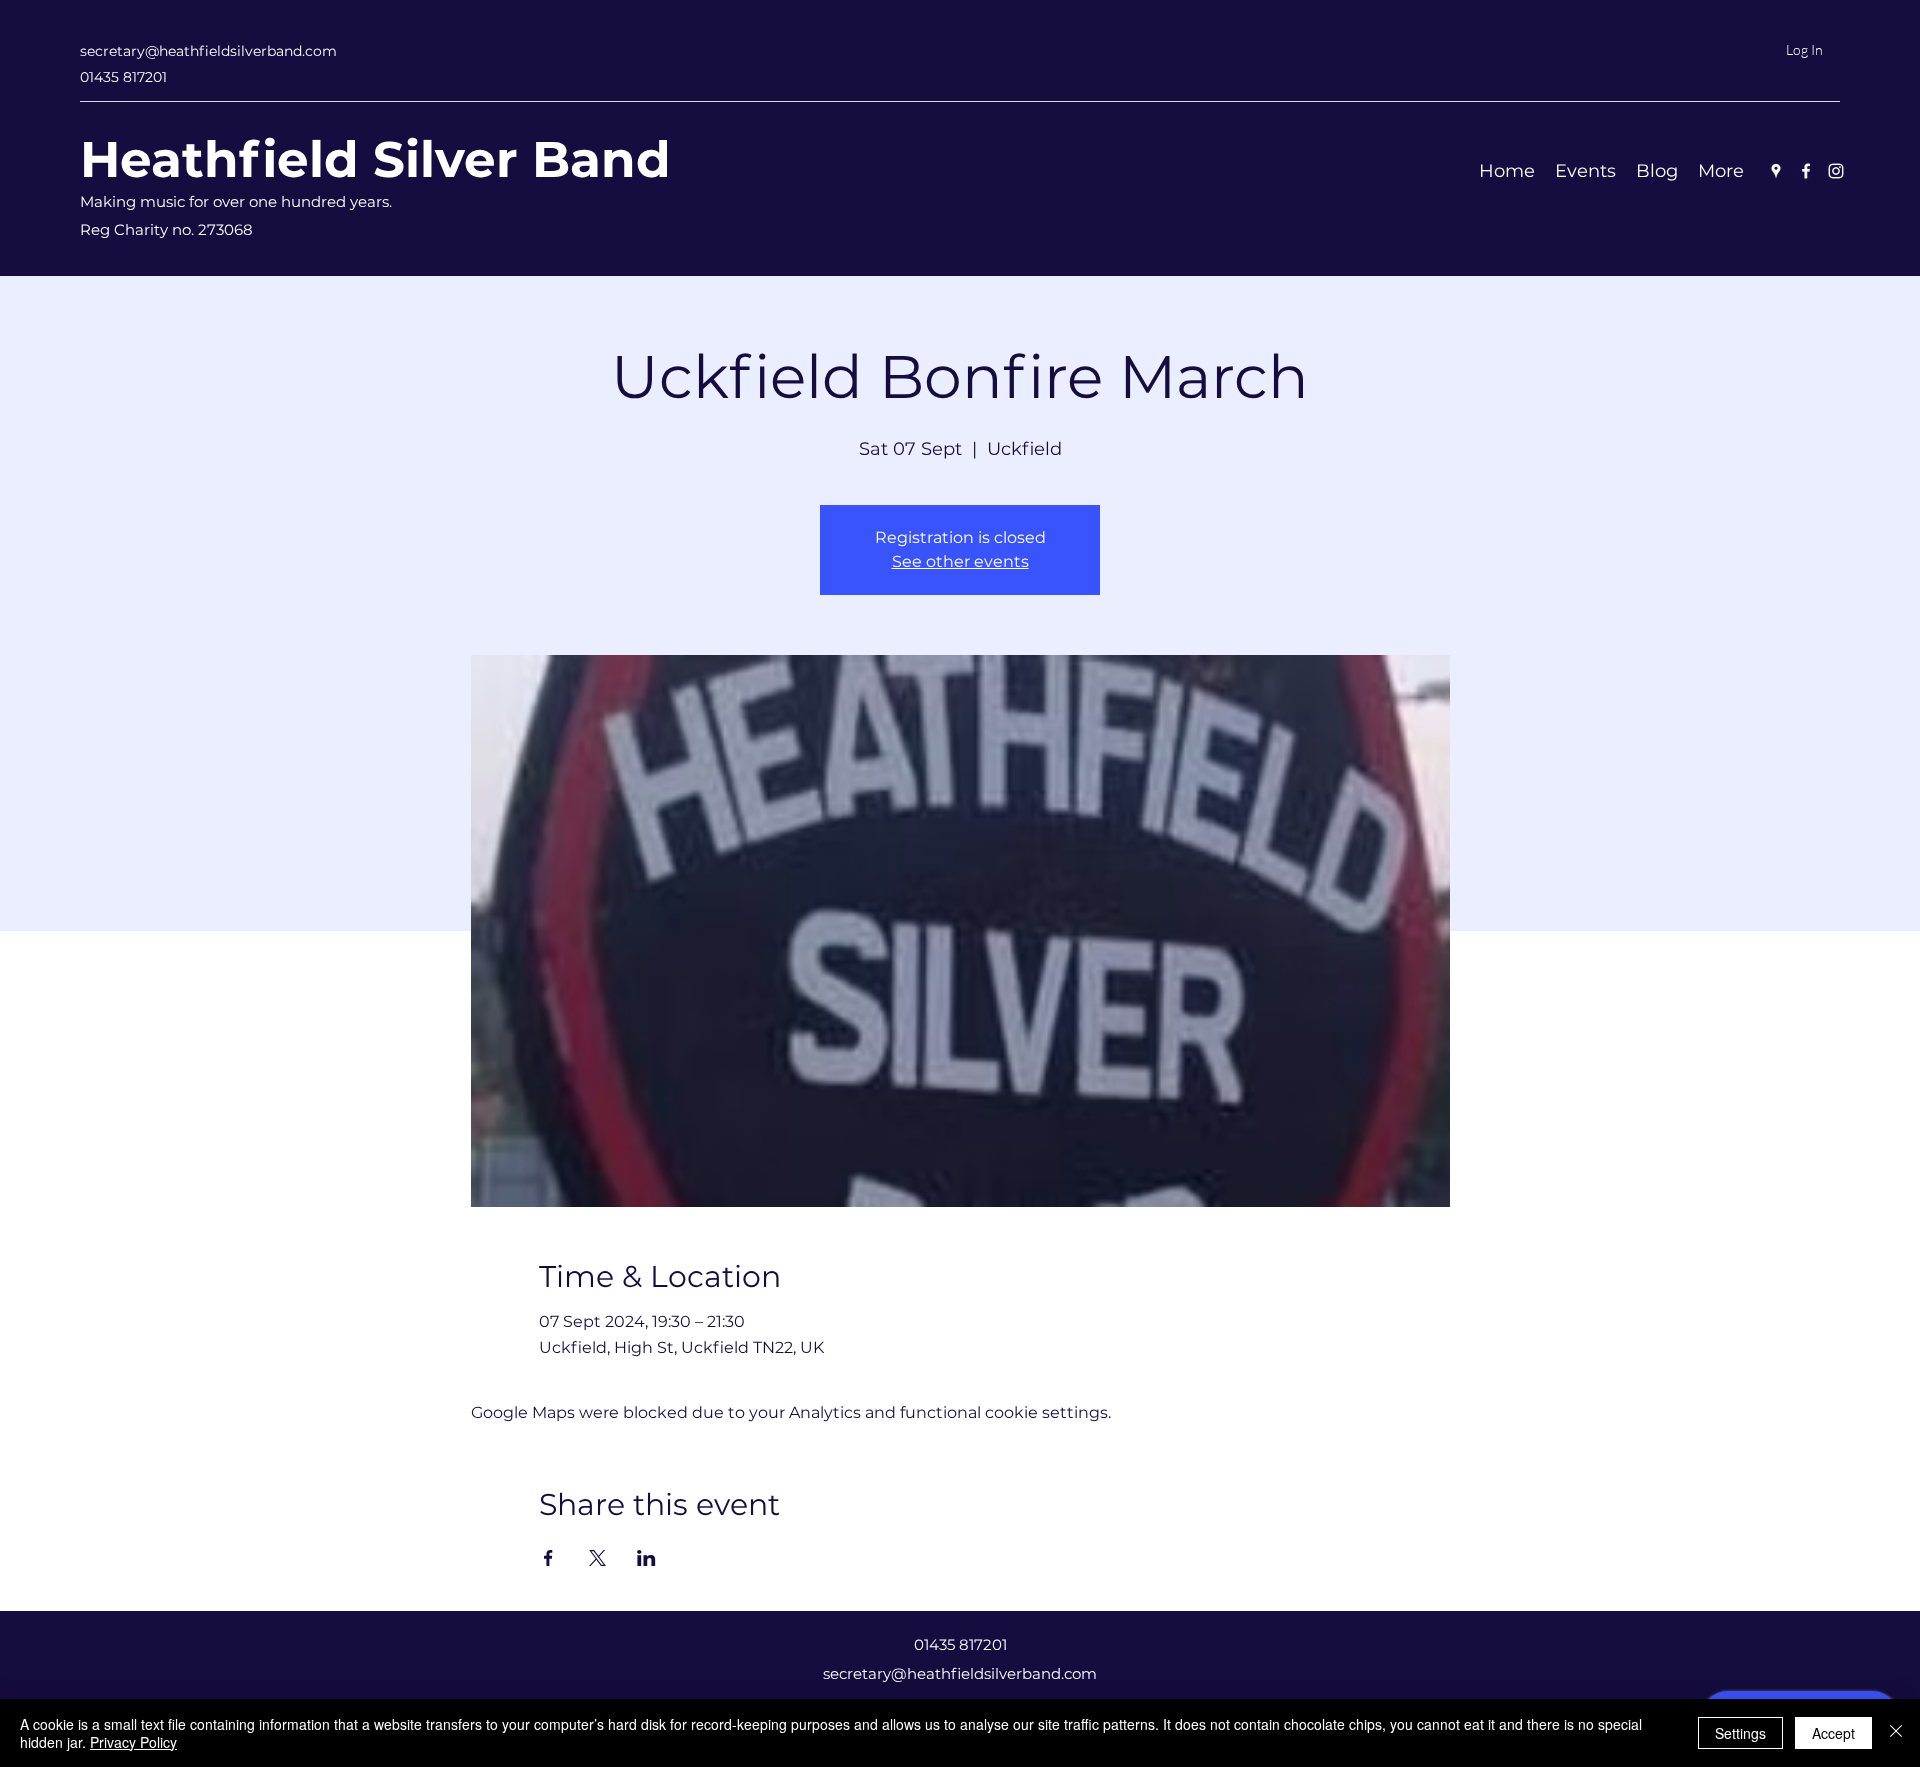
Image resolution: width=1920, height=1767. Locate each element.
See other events (960, 561)
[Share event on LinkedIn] (646, 1558)
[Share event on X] (597, 1558)
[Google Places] (1776, 171)
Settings (1740, 1733)
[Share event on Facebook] (548, 1558)
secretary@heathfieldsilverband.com (208, 51)
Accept (1833, 1733)
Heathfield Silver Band (375, 159)
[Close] (1896, 1733)
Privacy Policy (133, 1742)
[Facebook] (1806, 171)
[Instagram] (1836, 171)
